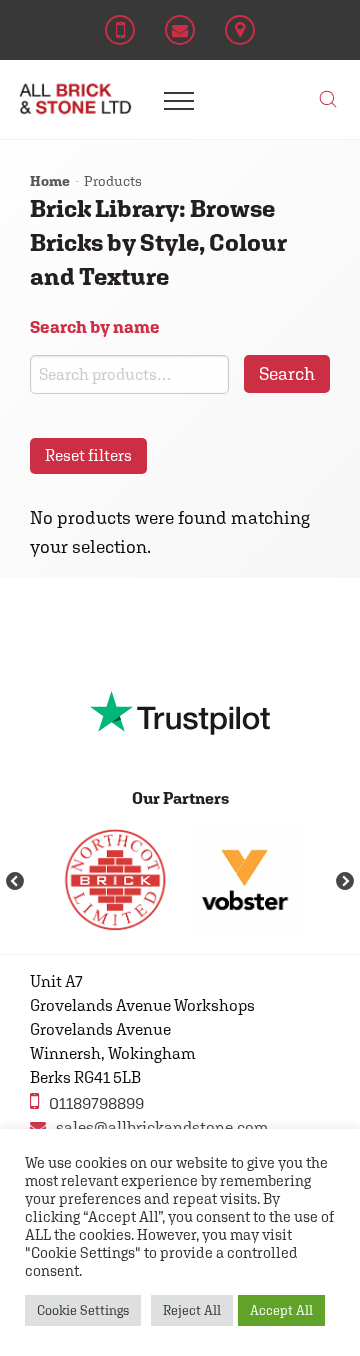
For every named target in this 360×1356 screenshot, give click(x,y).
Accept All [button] (281, 1310)
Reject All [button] (192, 1310)
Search (287, 373)
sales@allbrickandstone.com (162, 1127)
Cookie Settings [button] (83, 1310)
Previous (15, 882)
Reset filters (88, 455)
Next (345, 882)
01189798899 (96, 1103)
